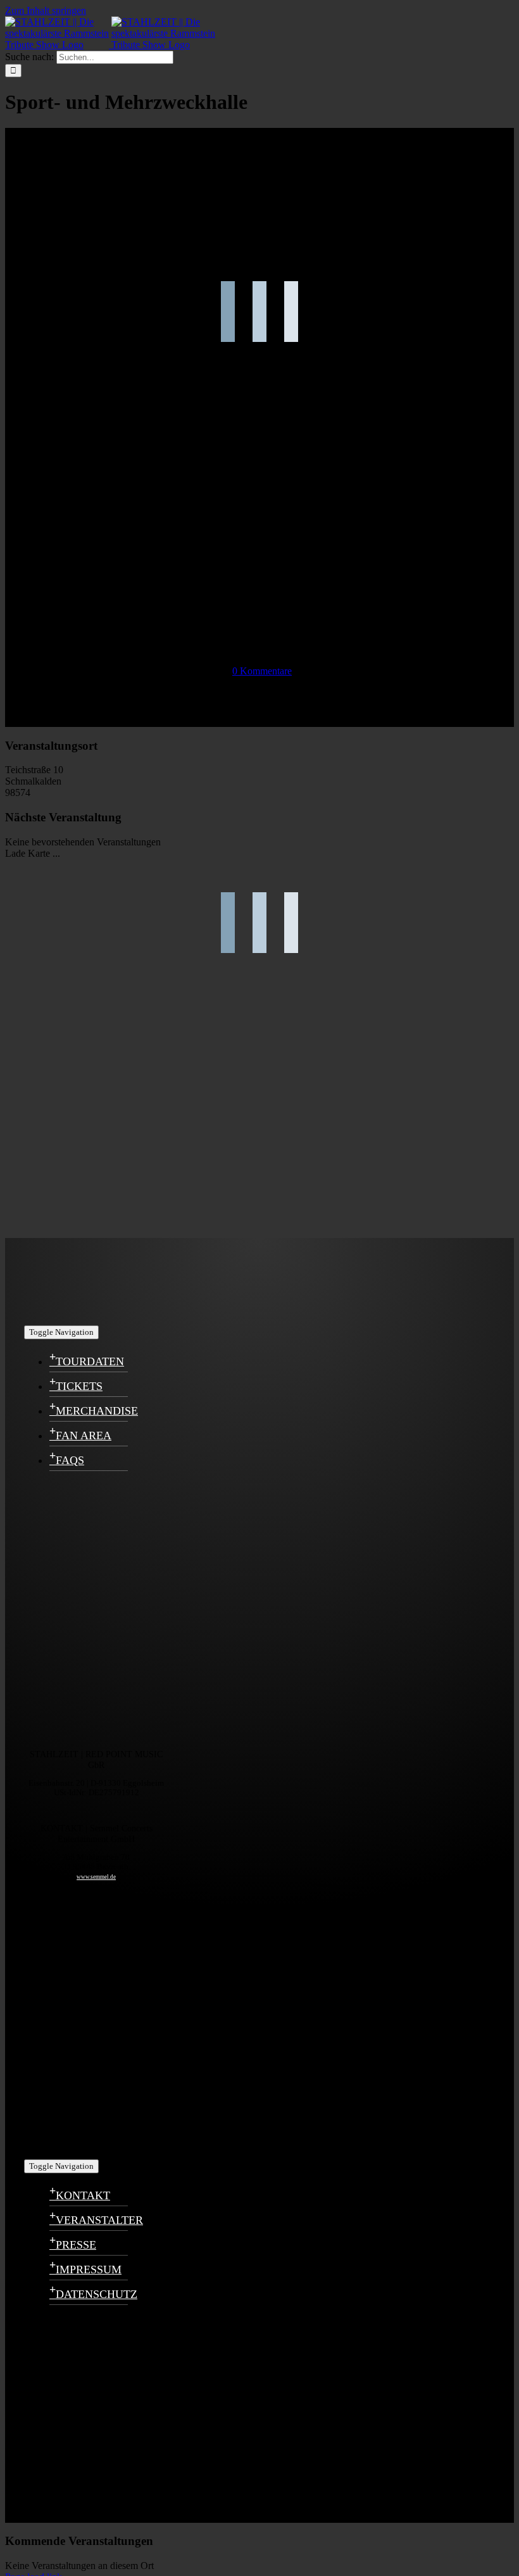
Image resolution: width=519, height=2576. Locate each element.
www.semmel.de (96, 1877)
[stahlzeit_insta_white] (87, 1734)
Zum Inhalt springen (46, 10)
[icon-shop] (87, 2144)
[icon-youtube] (87, 2015)
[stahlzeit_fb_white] (87, 1606)
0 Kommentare (262, 671)
